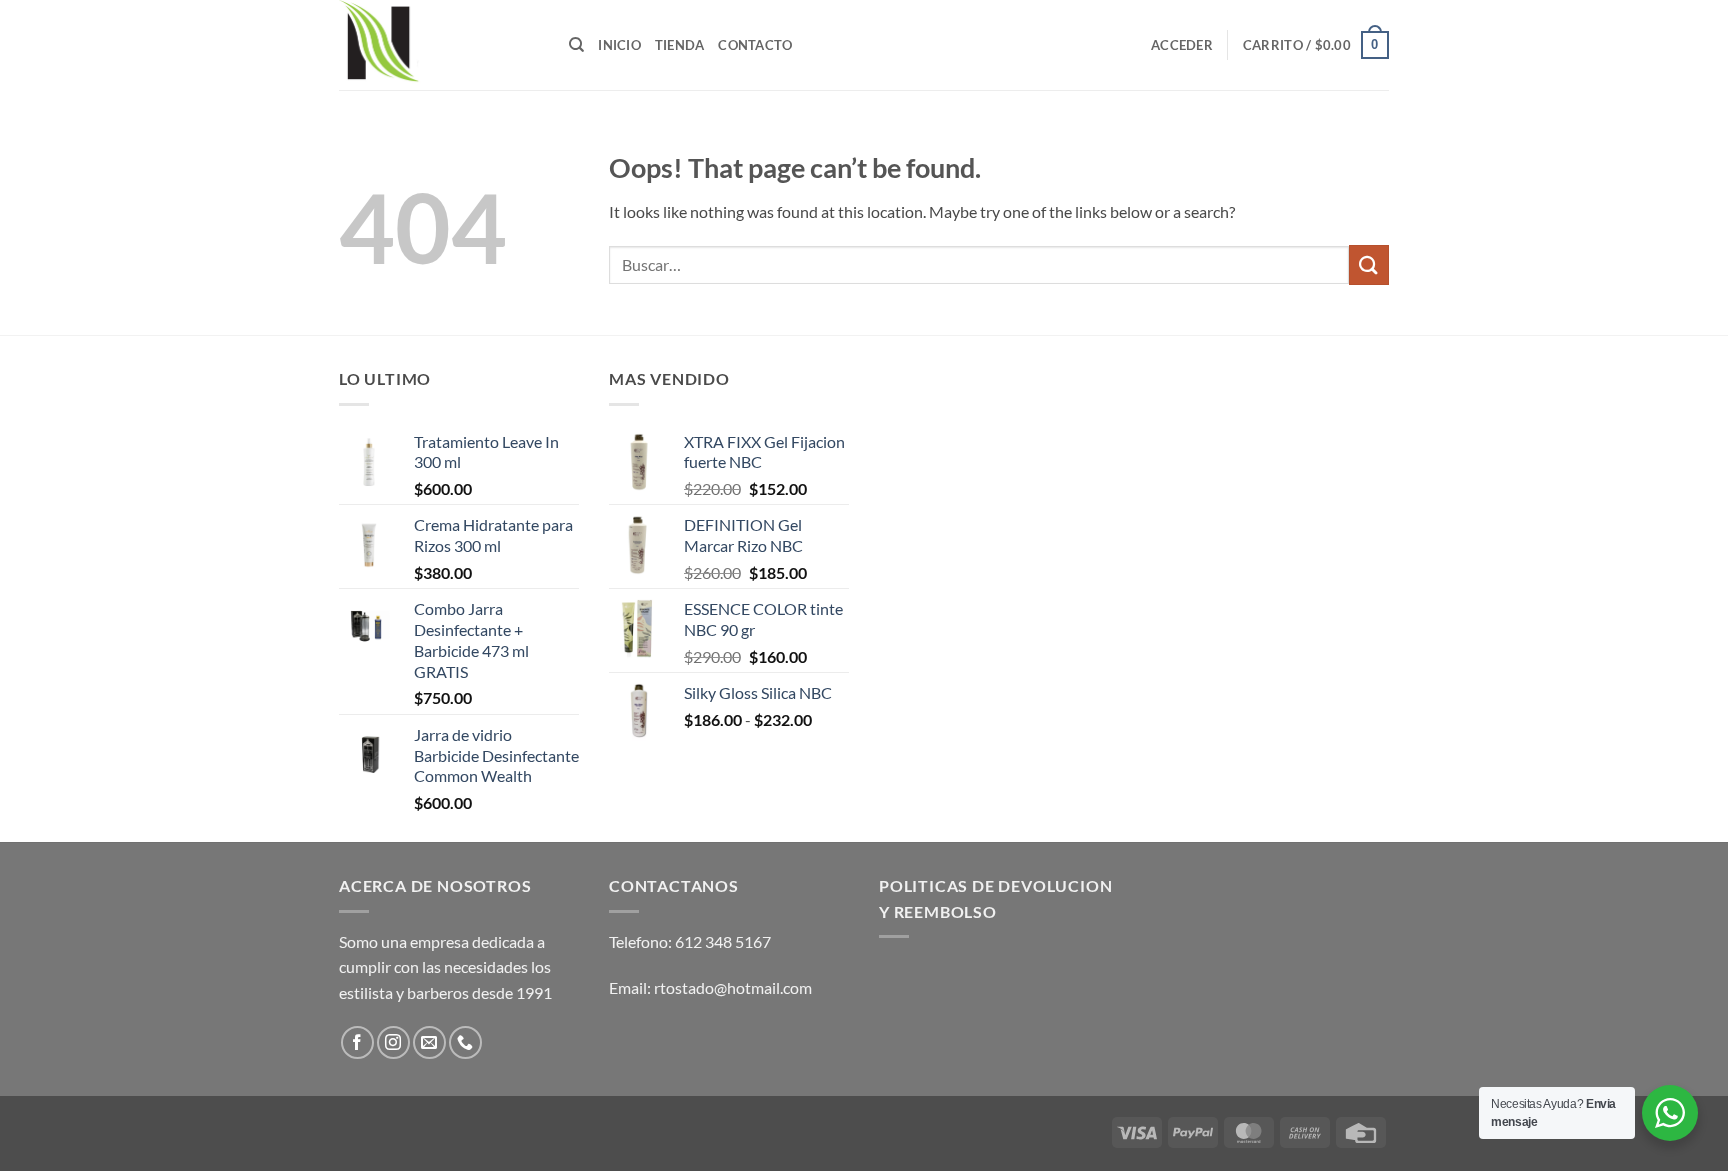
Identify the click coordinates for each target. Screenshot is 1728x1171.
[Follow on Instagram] (393, 1042)
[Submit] (1369, 264)
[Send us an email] (429, 1042)
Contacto (755, 45)
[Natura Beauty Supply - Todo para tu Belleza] (439, 45)
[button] (1182, 45)
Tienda (680, 45)
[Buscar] (576, 45)
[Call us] (465, 1042)
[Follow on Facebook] (357, 1042)
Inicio (619, 45)
